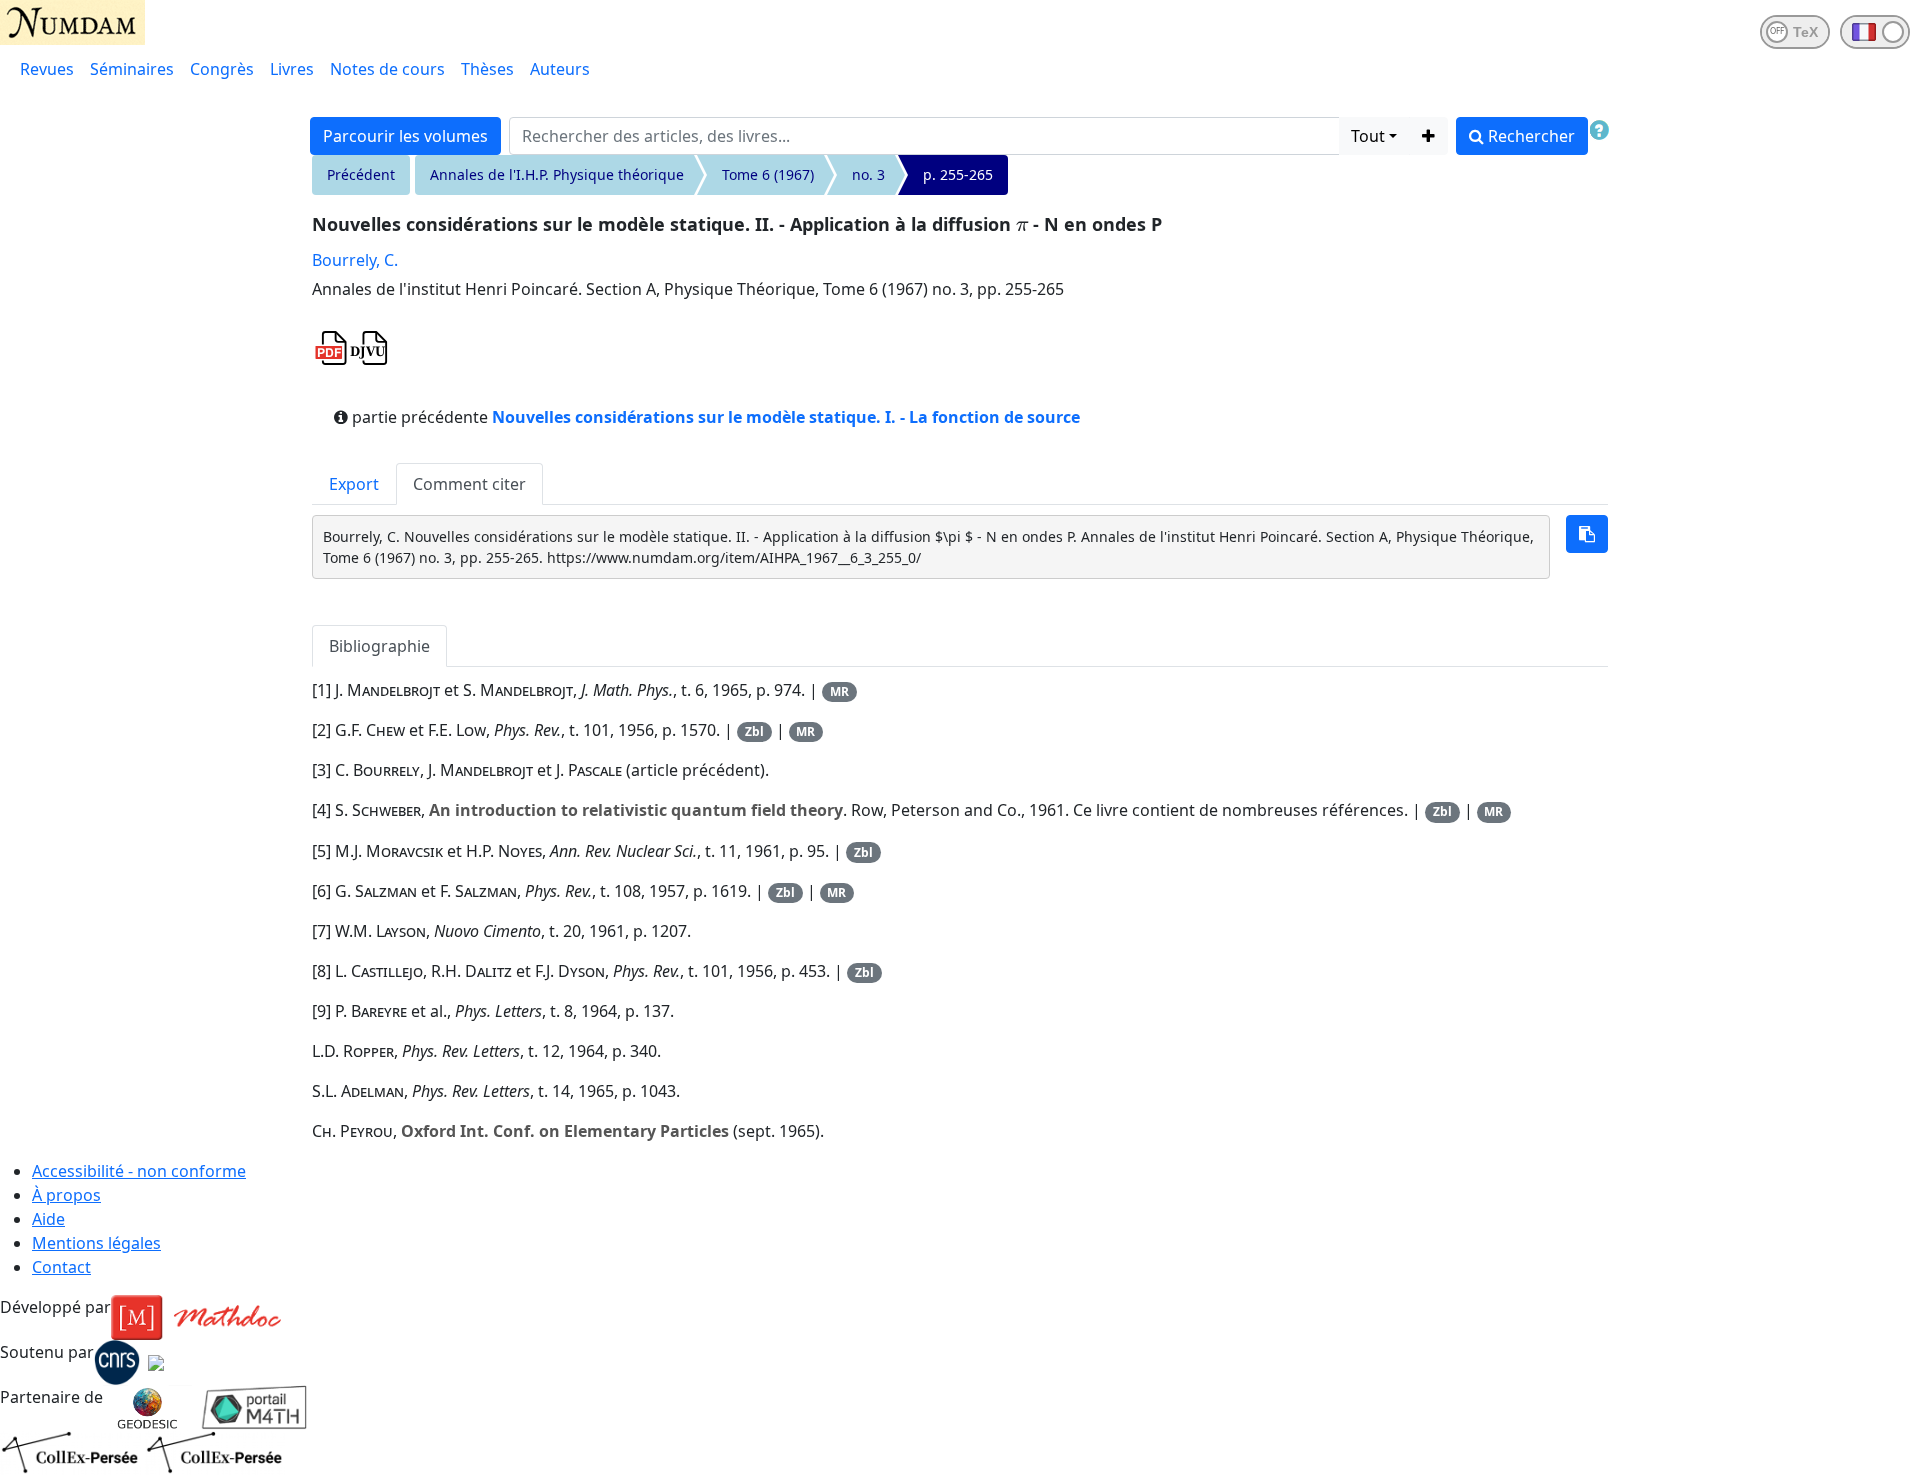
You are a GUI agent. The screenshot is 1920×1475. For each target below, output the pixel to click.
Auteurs (560, 69)
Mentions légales (96, 1243)
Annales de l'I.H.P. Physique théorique (557, 174)
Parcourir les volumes (405, 136)
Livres (292, 69)
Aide (48, 1219)
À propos (66, 1195)
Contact (61, 1267)
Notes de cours (387, 69)
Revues (47, 69)
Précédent (361, 174)
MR (839, 691)
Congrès (222, 69)
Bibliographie (379, 646)
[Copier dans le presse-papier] (1587, 534)
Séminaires (132, 69)
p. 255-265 (958, 174)
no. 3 (868, 174)
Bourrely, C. (355, 260)
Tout (1368, 136)
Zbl (754, 731)
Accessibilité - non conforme (139, 1171)
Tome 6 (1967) (768, 174)
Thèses (487, 69)
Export (354, 484)
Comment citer (469, 484)
